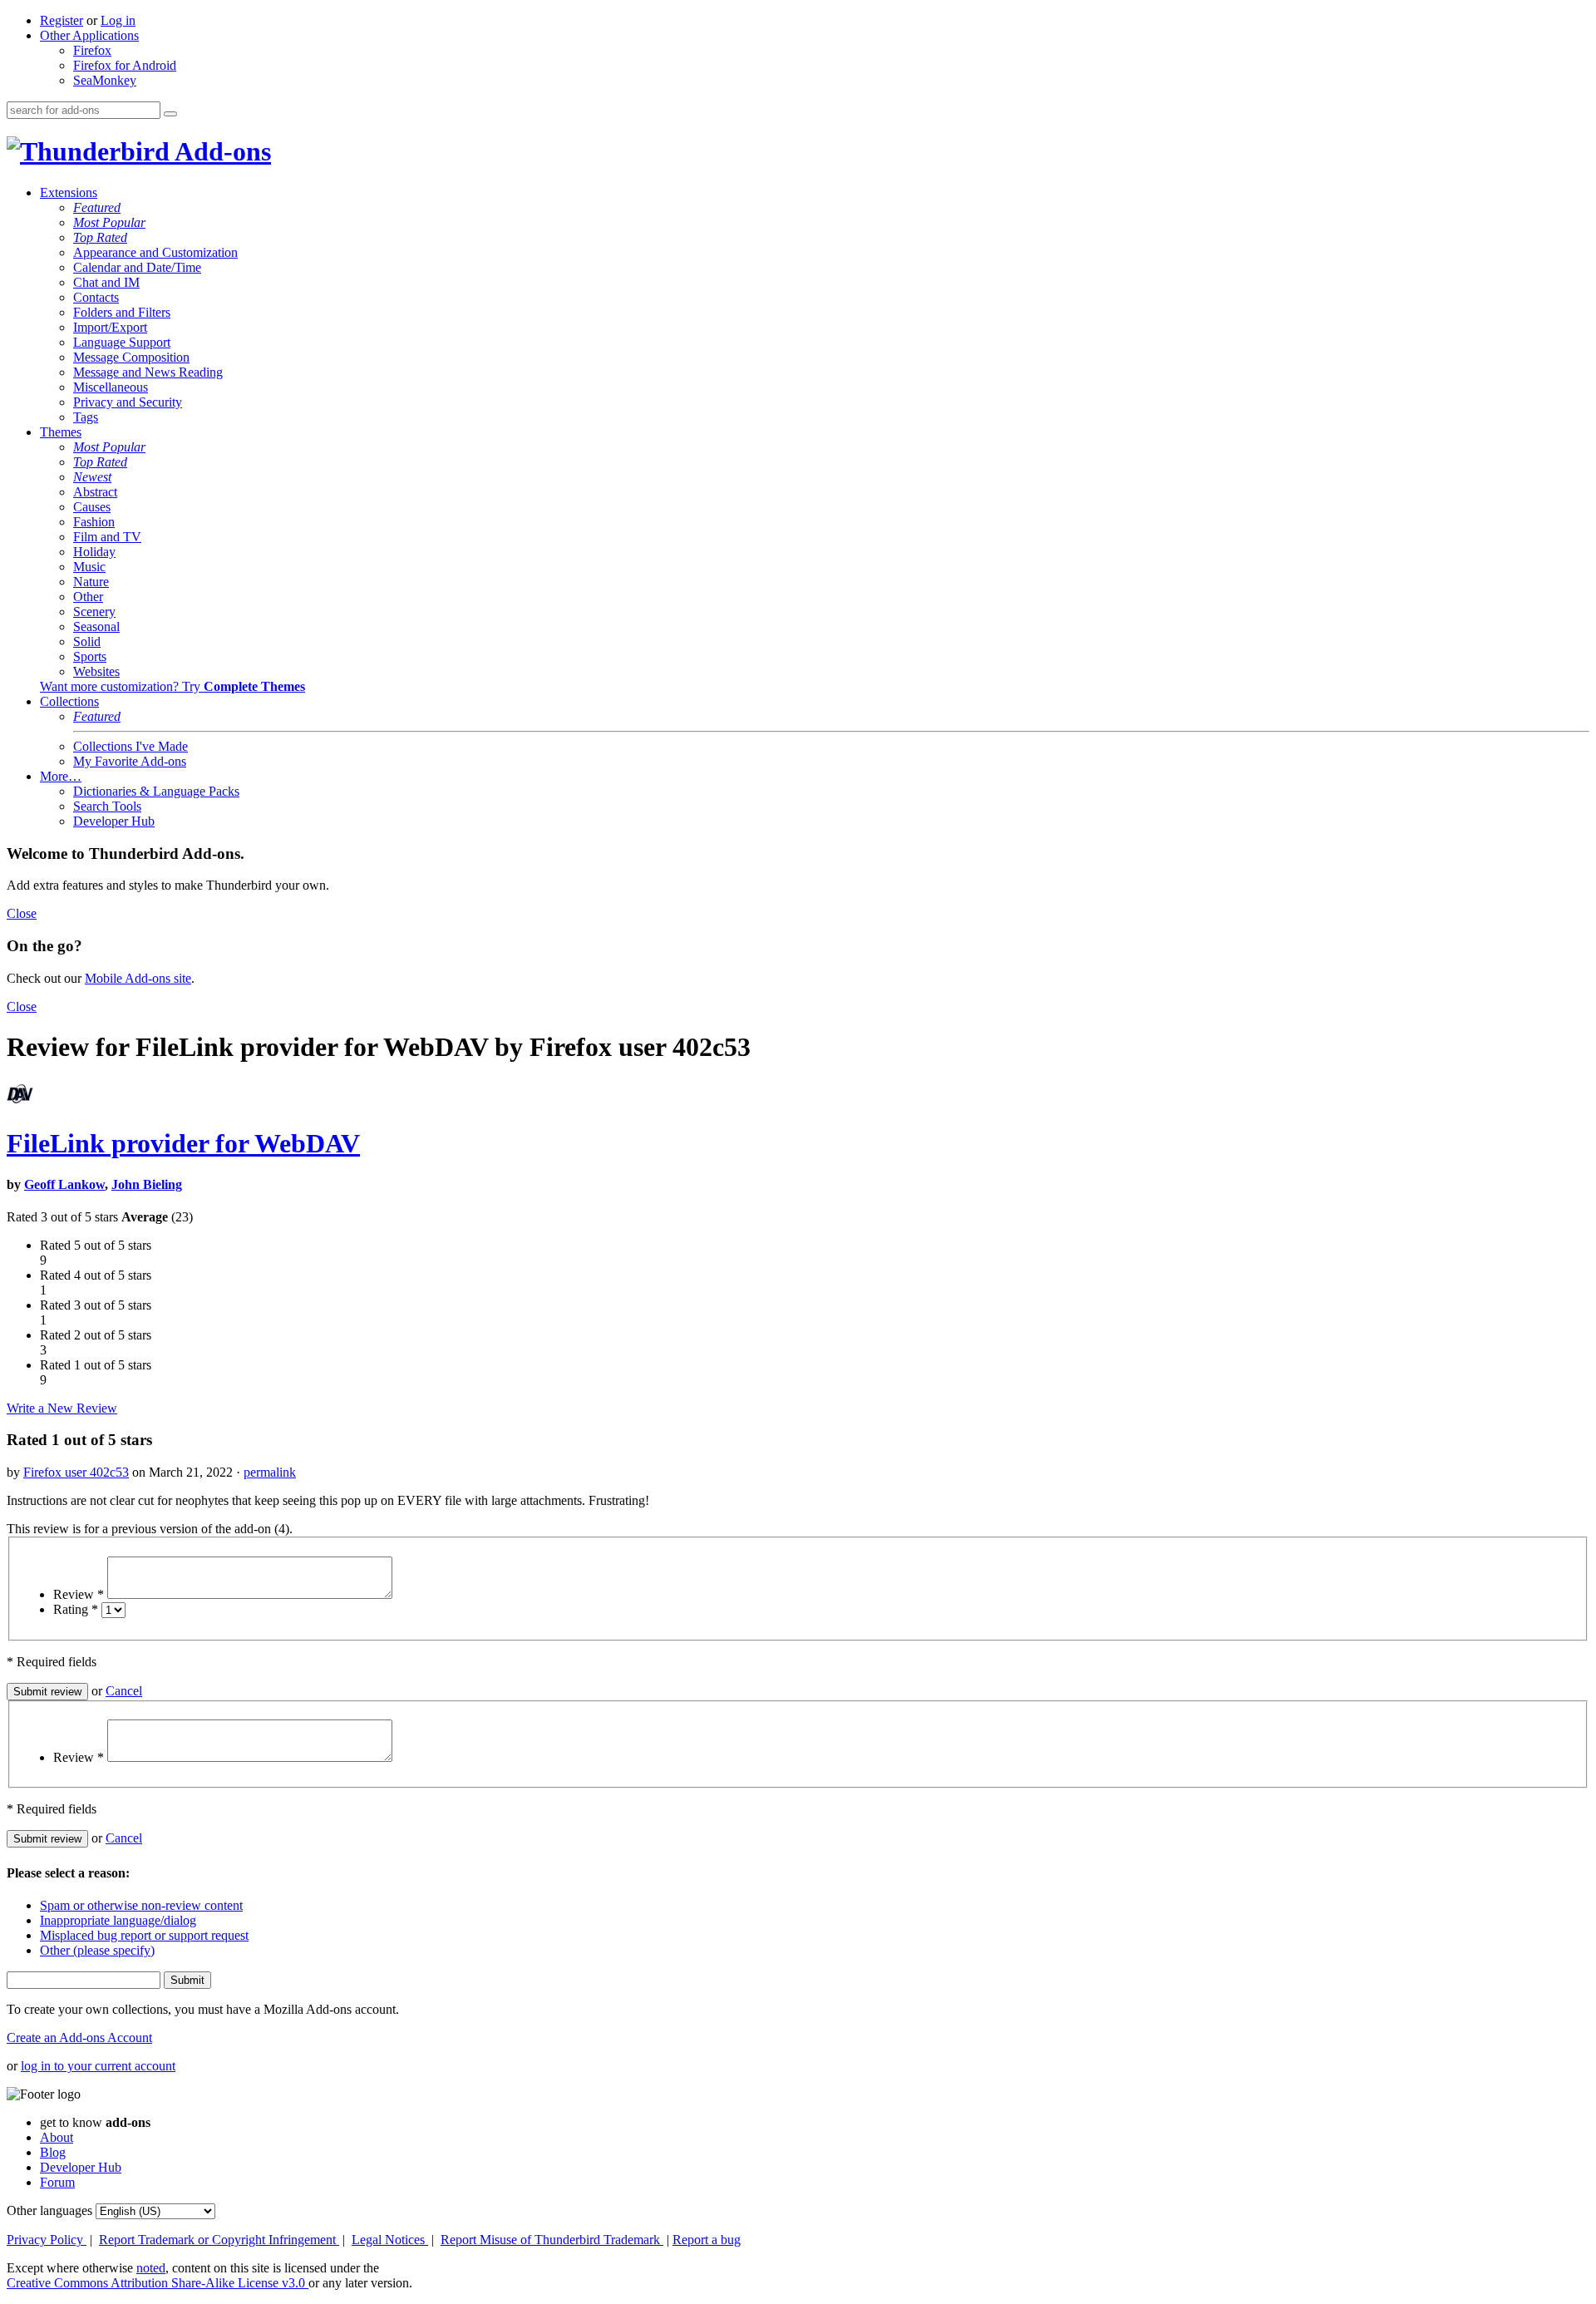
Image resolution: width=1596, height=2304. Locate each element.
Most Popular (109, 222)
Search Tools (107, 806)
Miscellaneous (111, 387)
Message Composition (131, 357)
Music (89, 567)
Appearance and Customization (155, 252)
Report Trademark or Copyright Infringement (219, 2240)
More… (61, 776)
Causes (92, 507)
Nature (91, 582)
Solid (87, 641)
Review (79, 1594)
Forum (57, 2182)
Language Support (122, 342)
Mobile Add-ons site (138, 978)
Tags (86, 417)
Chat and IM (106, 282)
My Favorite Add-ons (130, 761)
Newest (92, 477)
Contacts (96, 297)
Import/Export (110, 327)
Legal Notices (390, 2240)
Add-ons (220, 151)
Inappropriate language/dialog (118, 1920)
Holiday (94, 552)
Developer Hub (114, 821)
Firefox (92, 50)
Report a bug (707, 2240)
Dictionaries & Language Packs (156, 791)
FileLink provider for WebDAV (183, 1143)
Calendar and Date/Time (137, 267)
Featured (97, 207)
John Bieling (147, 1184)
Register (62, 20)
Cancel (124, 1691)
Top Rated (100, 237)
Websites (96, 671)
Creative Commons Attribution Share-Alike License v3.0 (158, 2283)
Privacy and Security (128, 402)
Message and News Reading (148, 372)
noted (151, 2268)
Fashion (94, 522)
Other (88, 597)
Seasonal (96, 627)
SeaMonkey (105, 80)
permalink (270, 1472)
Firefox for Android (125, 65)
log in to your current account (98, 2066)
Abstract (95, 492)
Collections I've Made (131, 746)
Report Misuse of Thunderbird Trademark (552, 2240)
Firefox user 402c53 (76, 1472)
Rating (76, 1609)
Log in (118, 20)
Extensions (69, 192)
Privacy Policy (47, 2240)
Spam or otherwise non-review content (141, 1905)
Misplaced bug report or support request (144, 1935)
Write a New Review (62, 1408)
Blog (53, 2152)
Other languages (49, 2210)
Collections (69, 701)
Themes (61, 432)
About (57, 2137)
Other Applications (89, 35)
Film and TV (107, 537)
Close (22, 913)
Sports (90, 656)
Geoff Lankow (64, 1184)
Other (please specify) (97, 1950)
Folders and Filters (122, 312)
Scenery (94, 612)
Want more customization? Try (172, 686)
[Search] (170, 114)
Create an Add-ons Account (79, 2038)
